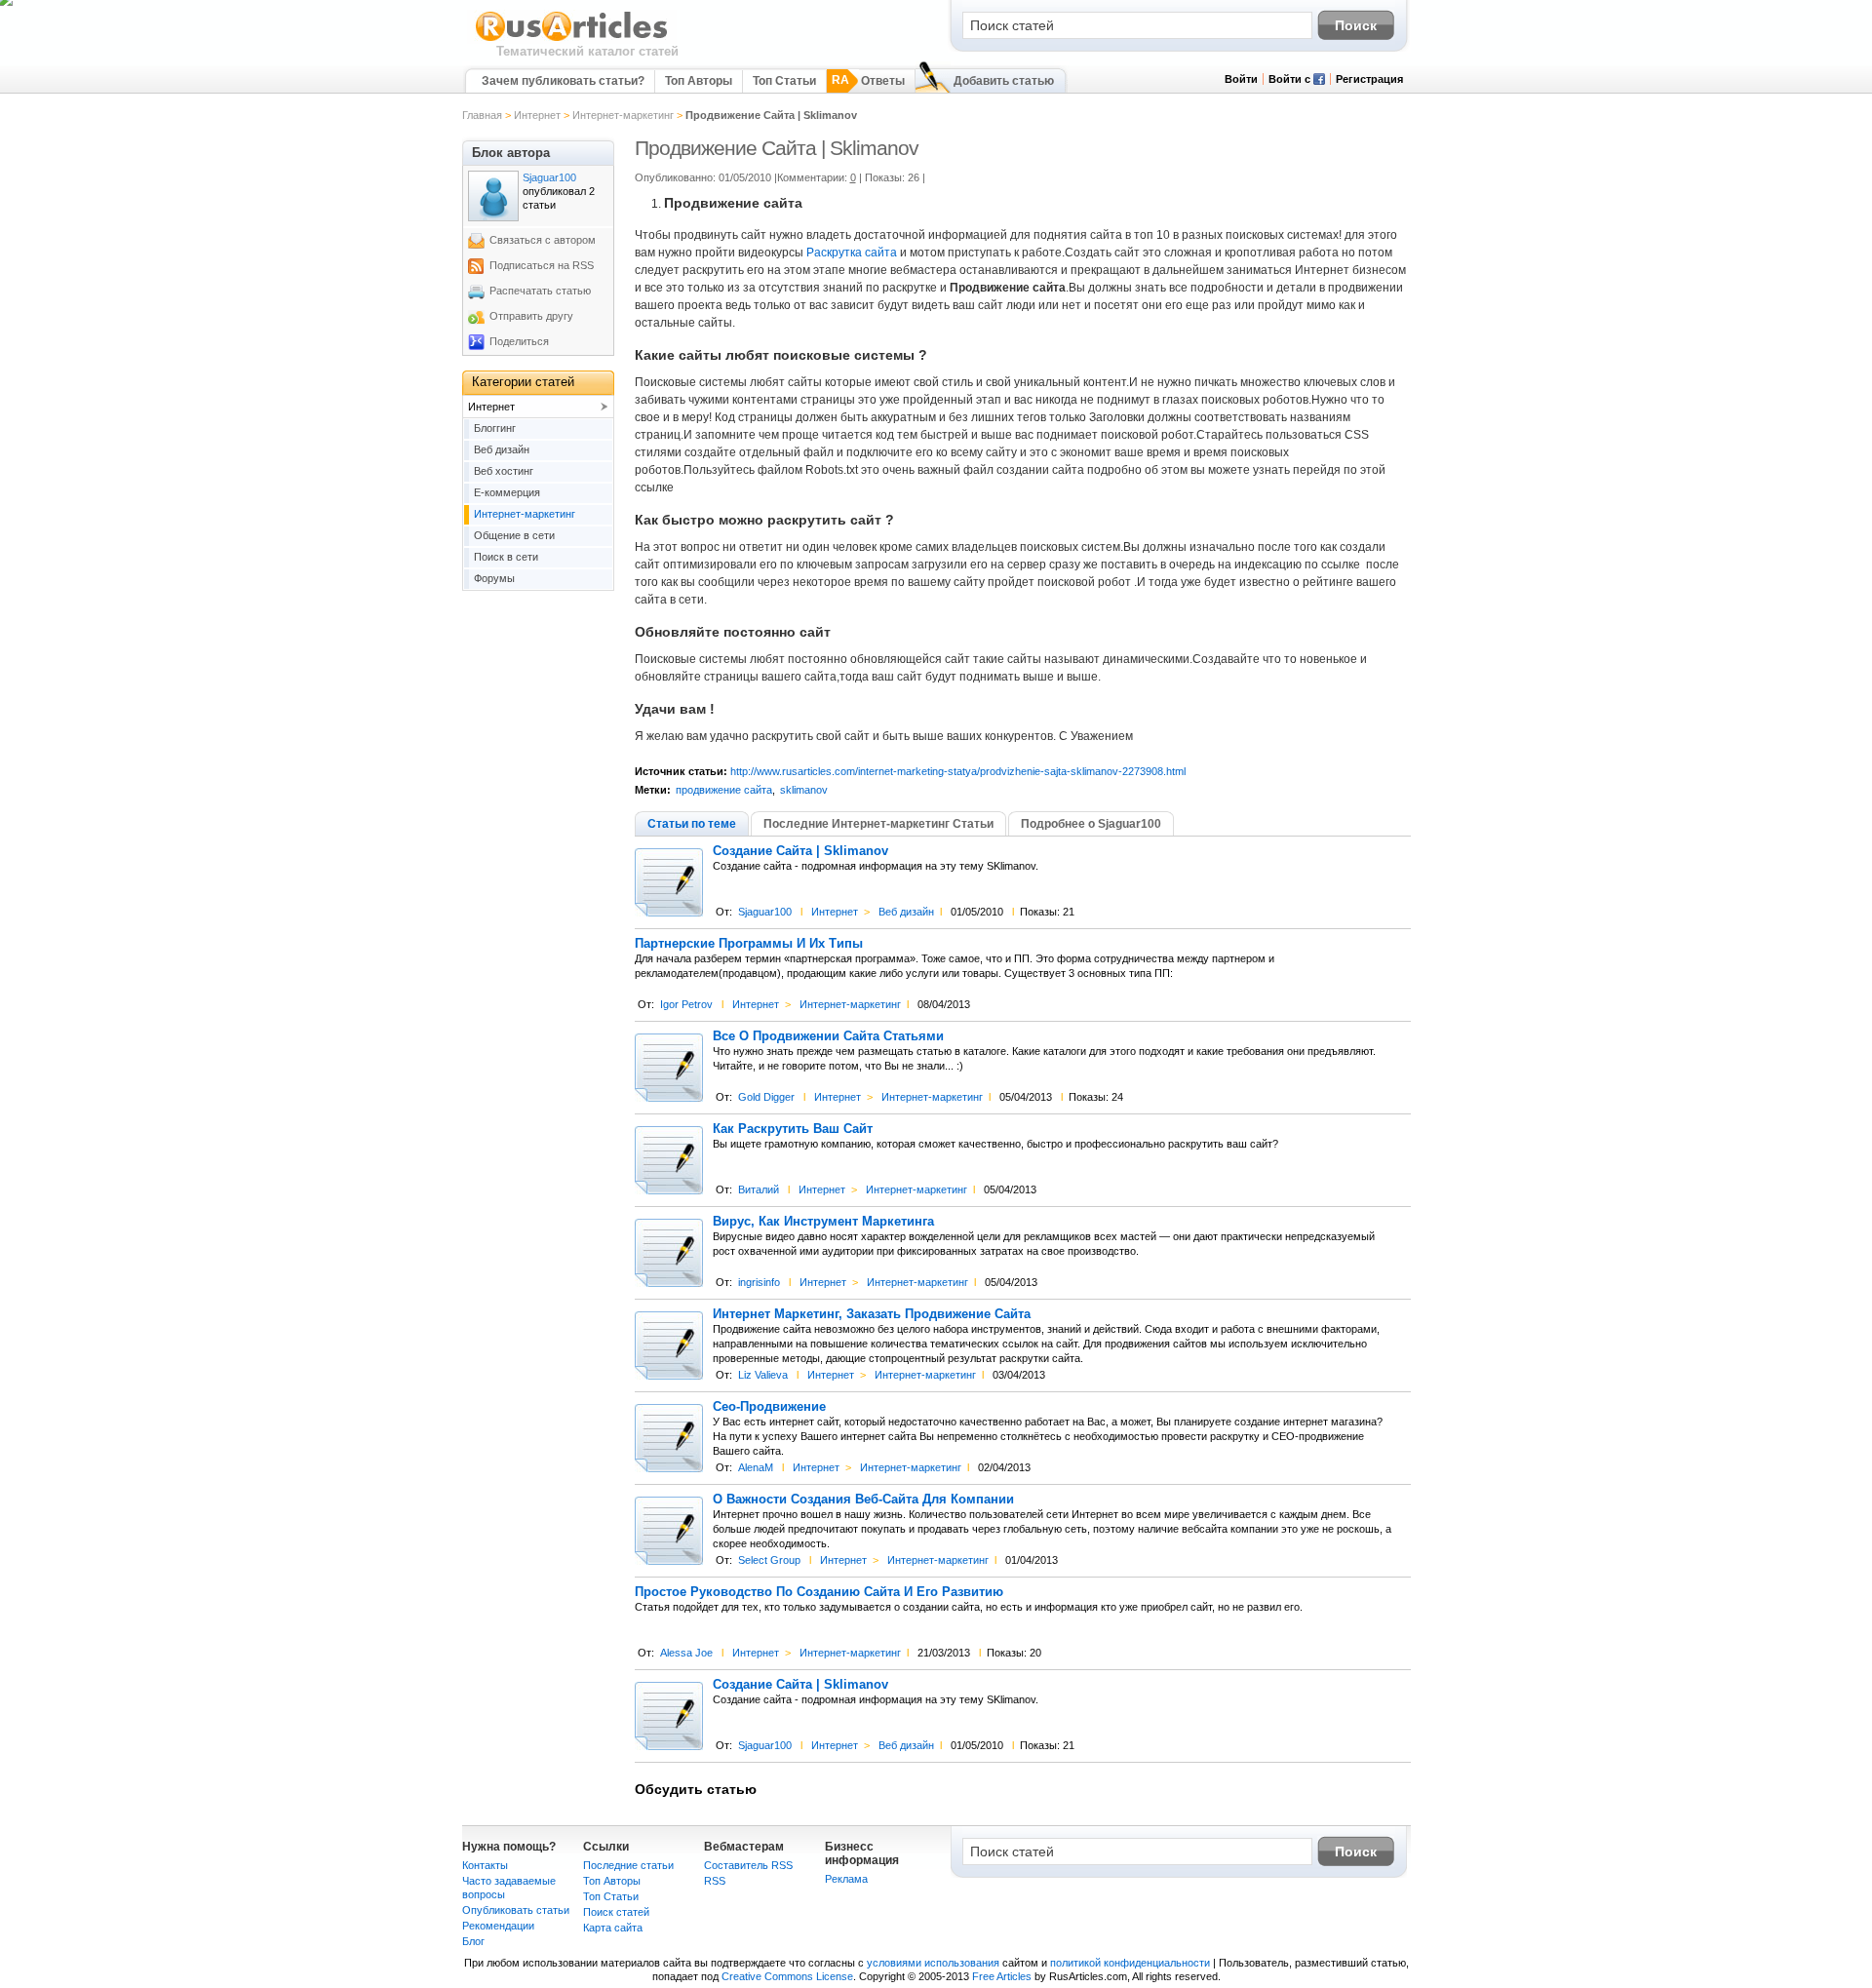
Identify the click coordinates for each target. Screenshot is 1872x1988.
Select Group (769, 1560)
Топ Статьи (784, 81)
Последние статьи (628, 1865)
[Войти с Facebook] (1319, 81)
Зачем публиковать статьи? (563, 81)
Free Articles (1002, 1976)
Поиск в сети (506, 557)
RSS (715, 1881)
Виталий (759, 1189)
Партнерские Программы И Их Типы (749, 944)
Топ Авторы (699, 81)
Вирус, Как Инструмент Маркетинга (823, 1222)
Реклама (846, 1879)
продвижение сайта (724, 790)
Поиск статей (616, 1912)
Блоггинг (495, 428)
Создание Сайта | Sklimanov (800, 851)
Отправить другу (531, 316)
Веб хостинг (504, 471)
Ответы (883, 81)
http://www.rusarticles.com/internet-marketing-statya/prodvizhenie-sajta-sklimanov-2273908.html (958, 771)
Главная (482, 115)
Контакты (485, 1865)
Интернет (537, 115)
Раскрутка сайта (852, 253)
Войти (1241, 79)
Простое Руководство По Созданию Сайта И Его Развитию (819, 1592)
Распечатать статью (540, 291)
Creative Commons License (787, 1976)
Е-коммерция (507, 492)
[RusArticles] (572, 40)
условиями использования (933, 1963)
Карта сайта (613, 1928)
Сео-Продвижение (769, 1407)
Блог (473, 1941)
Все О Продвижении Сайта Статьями (828, 1036)
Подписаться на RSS (542, 265)
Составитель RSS (748, 1865)
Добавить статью (1004, 81)
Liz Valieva (763, 1375)
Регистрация (1369, 79)
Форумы (494, 578)
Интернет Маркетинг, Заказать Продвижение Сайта (872, 1314)
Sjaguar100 (765, 912)
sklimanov (804, 790)
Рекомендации (498, 1926)
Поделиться (519, 341)
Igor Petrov (686, 1004)
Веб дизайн (906, 912)
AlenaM (756, 1467)
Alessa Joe (686, 1653)
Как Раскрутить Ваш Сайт (793, 1129)
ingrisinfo (759, 1282)
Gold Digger (766, 1097)
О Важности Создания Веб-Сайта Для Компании (863, 1500)
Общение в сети (514, 535)
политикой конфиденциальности (1130, 1963)
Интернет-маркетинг (623, 115)
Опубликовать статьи (516, 1910)
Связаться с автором (543, 240)
